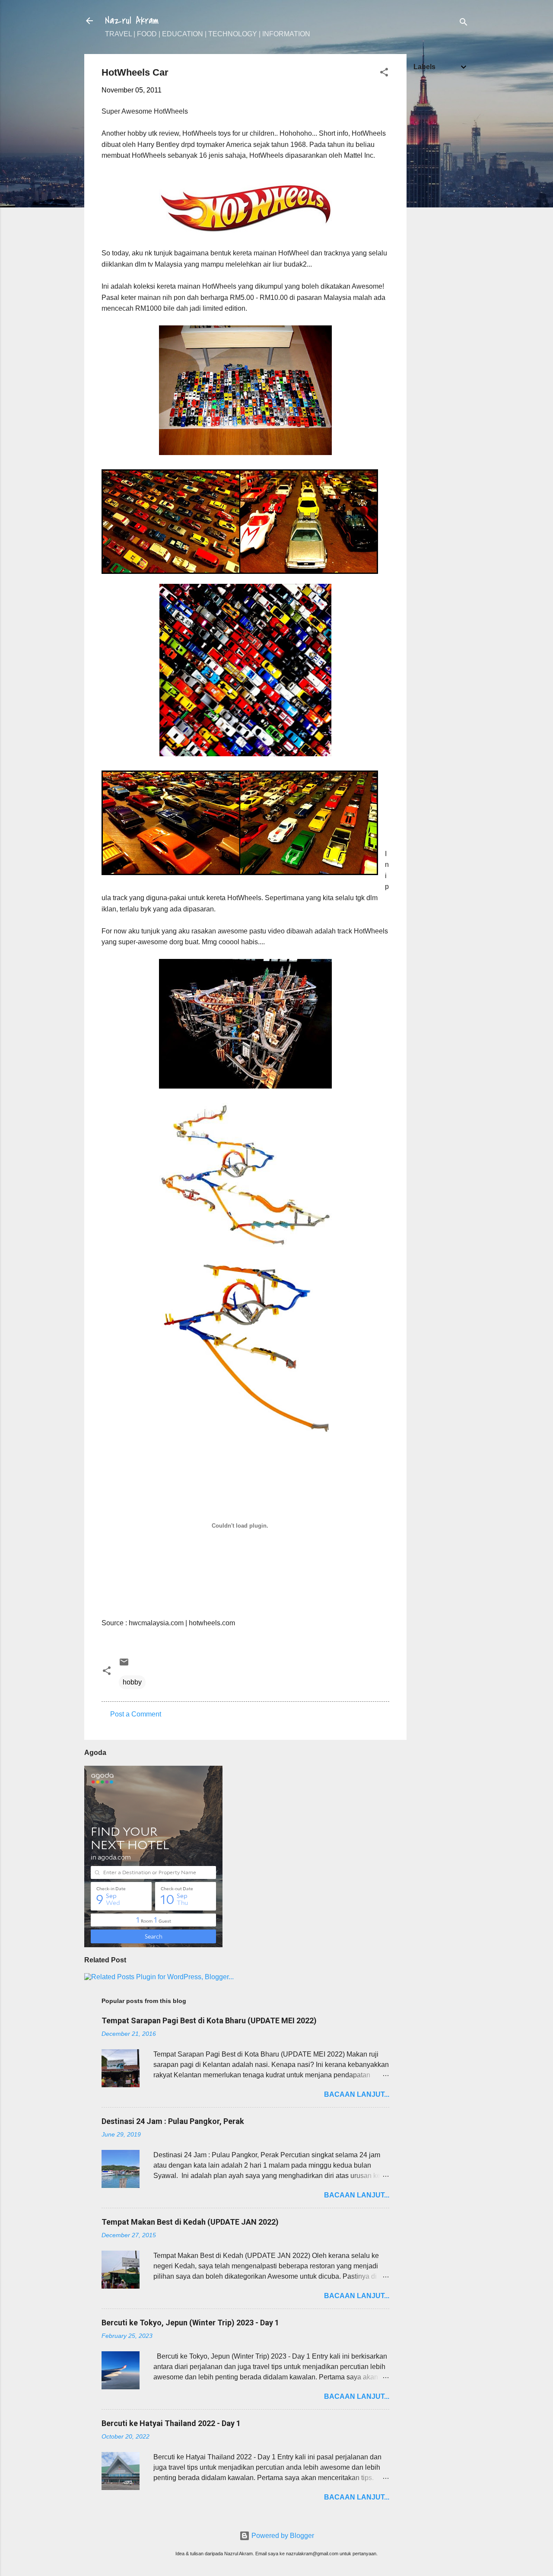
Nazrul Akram (132, 21)
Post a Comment (136, 1714)
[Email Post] (124, 1665)
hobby (132, 1682)
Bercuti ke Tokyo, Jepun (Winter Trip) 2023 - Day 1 (190, 2323)
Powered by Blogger (282, 2536)
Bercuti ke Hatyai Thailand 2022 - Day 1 (171, 2423)
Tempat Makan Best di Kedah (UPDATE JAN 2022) (190, 2222)
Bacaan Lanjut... (357, 2094)
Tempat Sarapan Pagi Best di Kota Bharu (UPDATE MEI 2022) (209, 2020)
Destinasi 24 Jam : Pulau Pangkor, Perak (173, 2121)
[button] (384, 74)
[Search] (464, 24)
